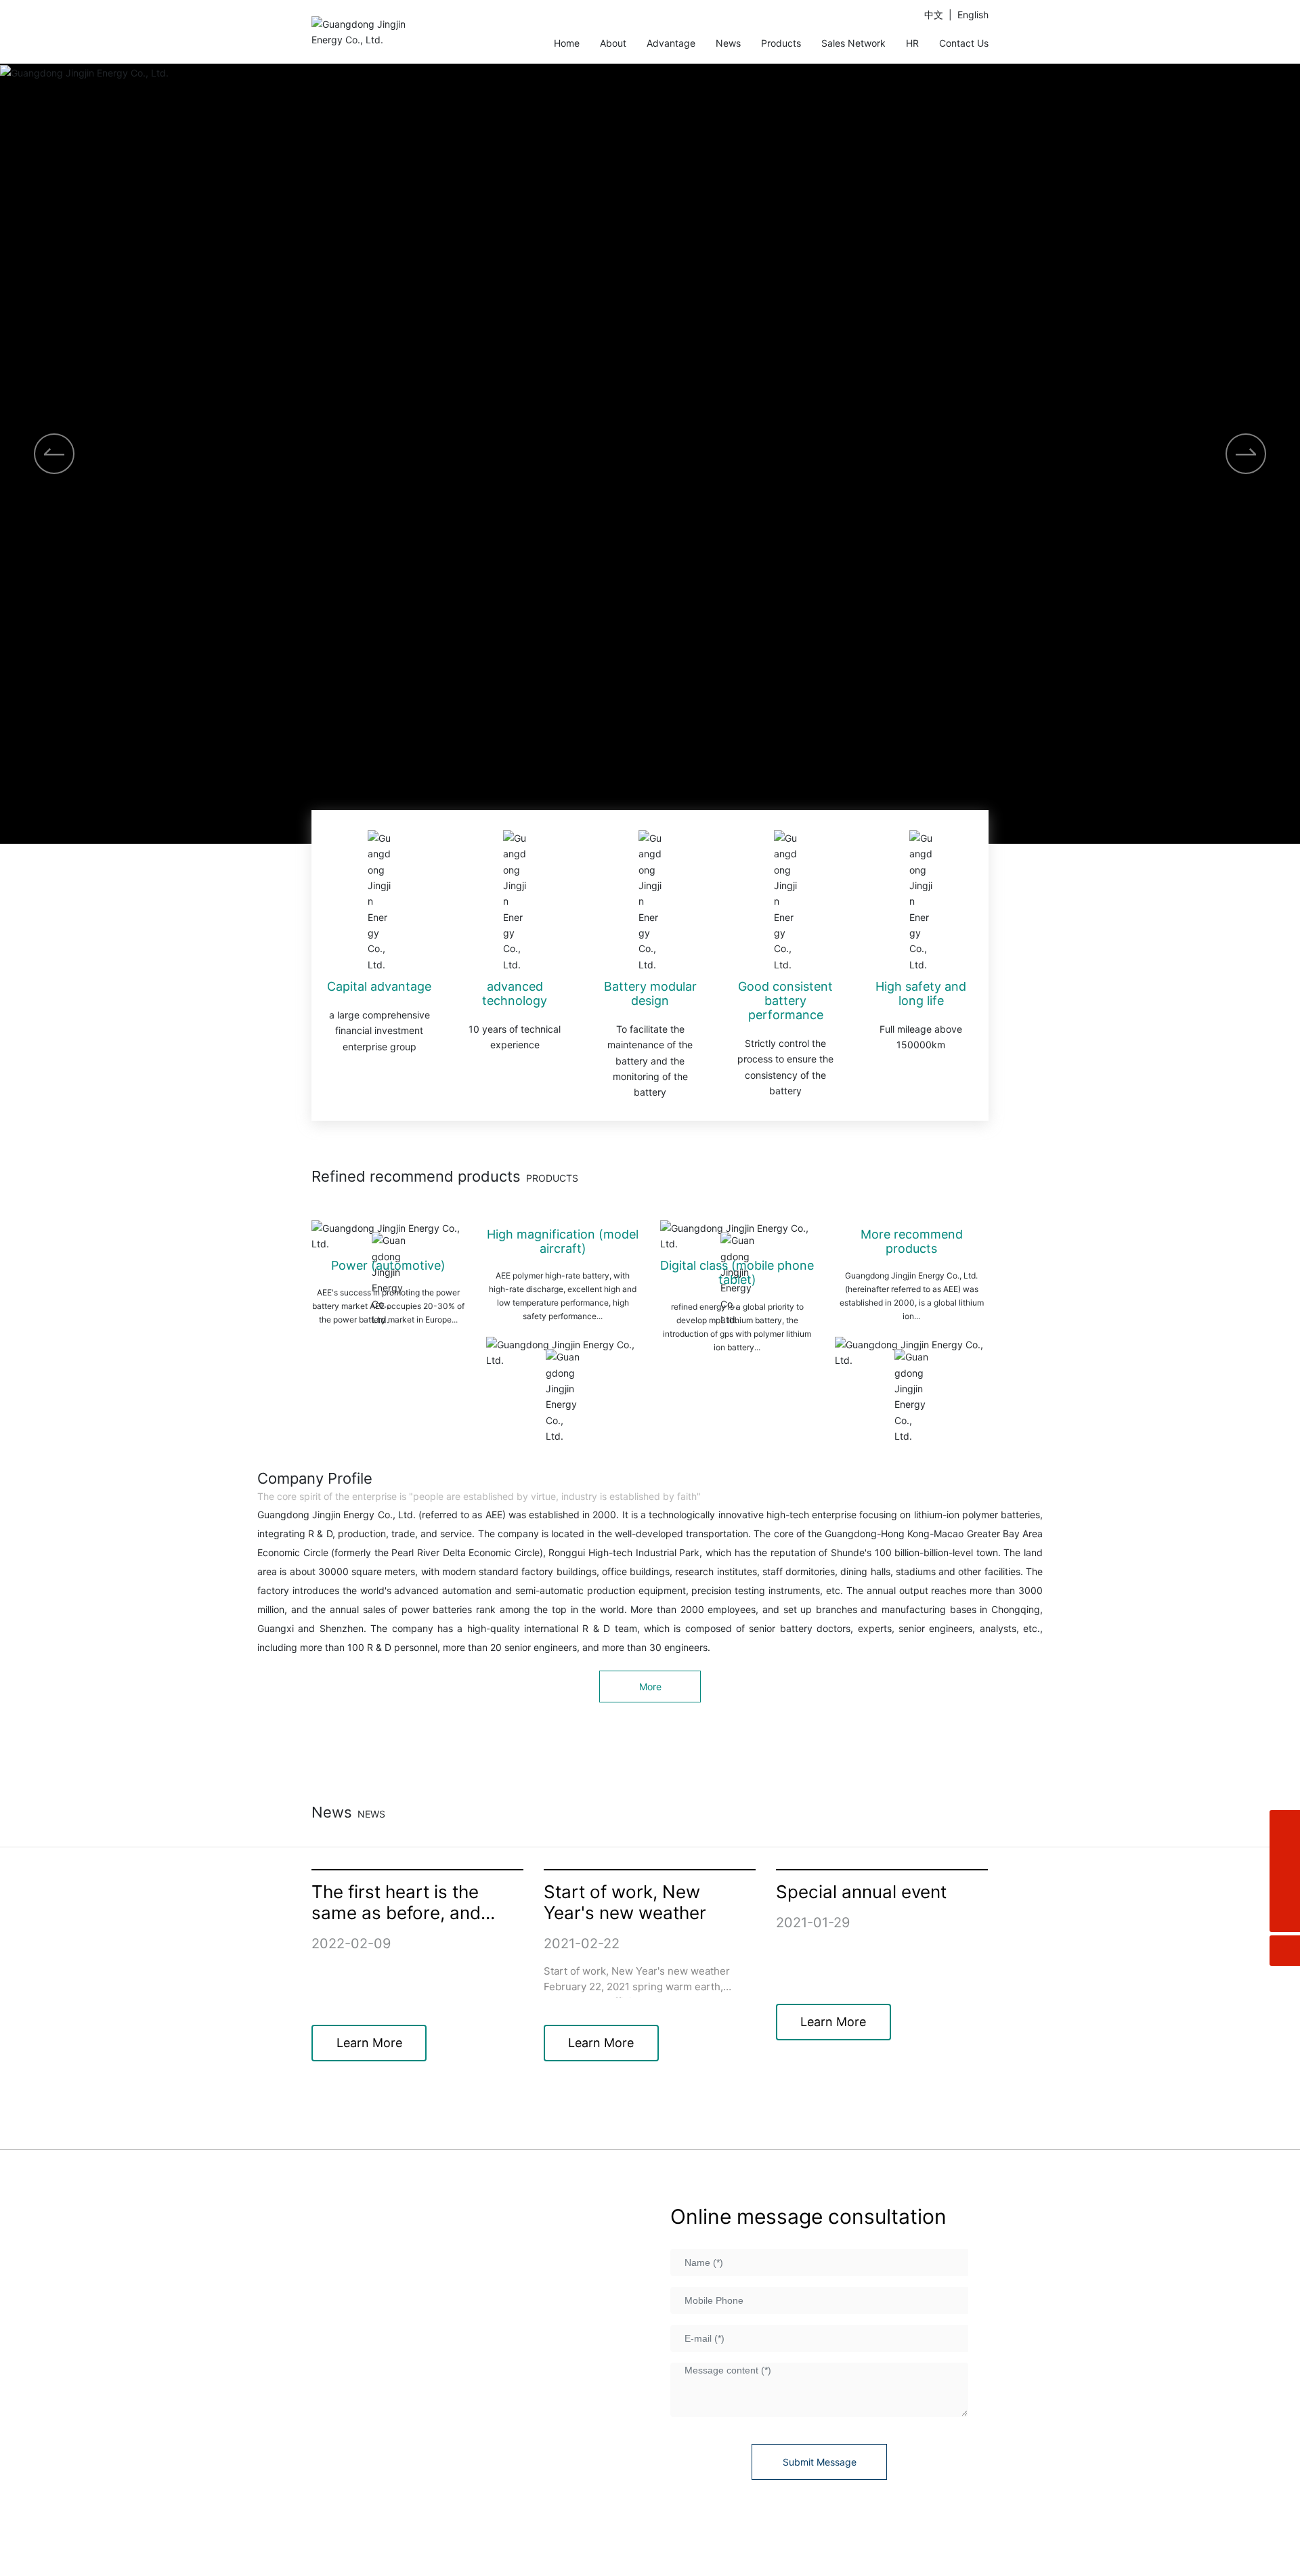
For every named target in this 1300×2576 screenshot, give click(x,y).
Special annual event (861, 1892)
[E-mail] (1285, 1856)
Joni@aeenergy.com (398, 2424)
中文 (934, 15)
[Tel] (1285, 1886)
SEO (979, 2558)
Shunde (950, 2558)
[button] (1246, 454)
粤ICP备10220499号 (657, 2542)
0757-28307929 (409, 2338)
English (973, 15)
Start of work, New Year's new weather (625, 1902)
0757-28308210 (540, 2359)
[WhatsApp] (1285, 1825)
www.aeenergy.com (405, 2403)
